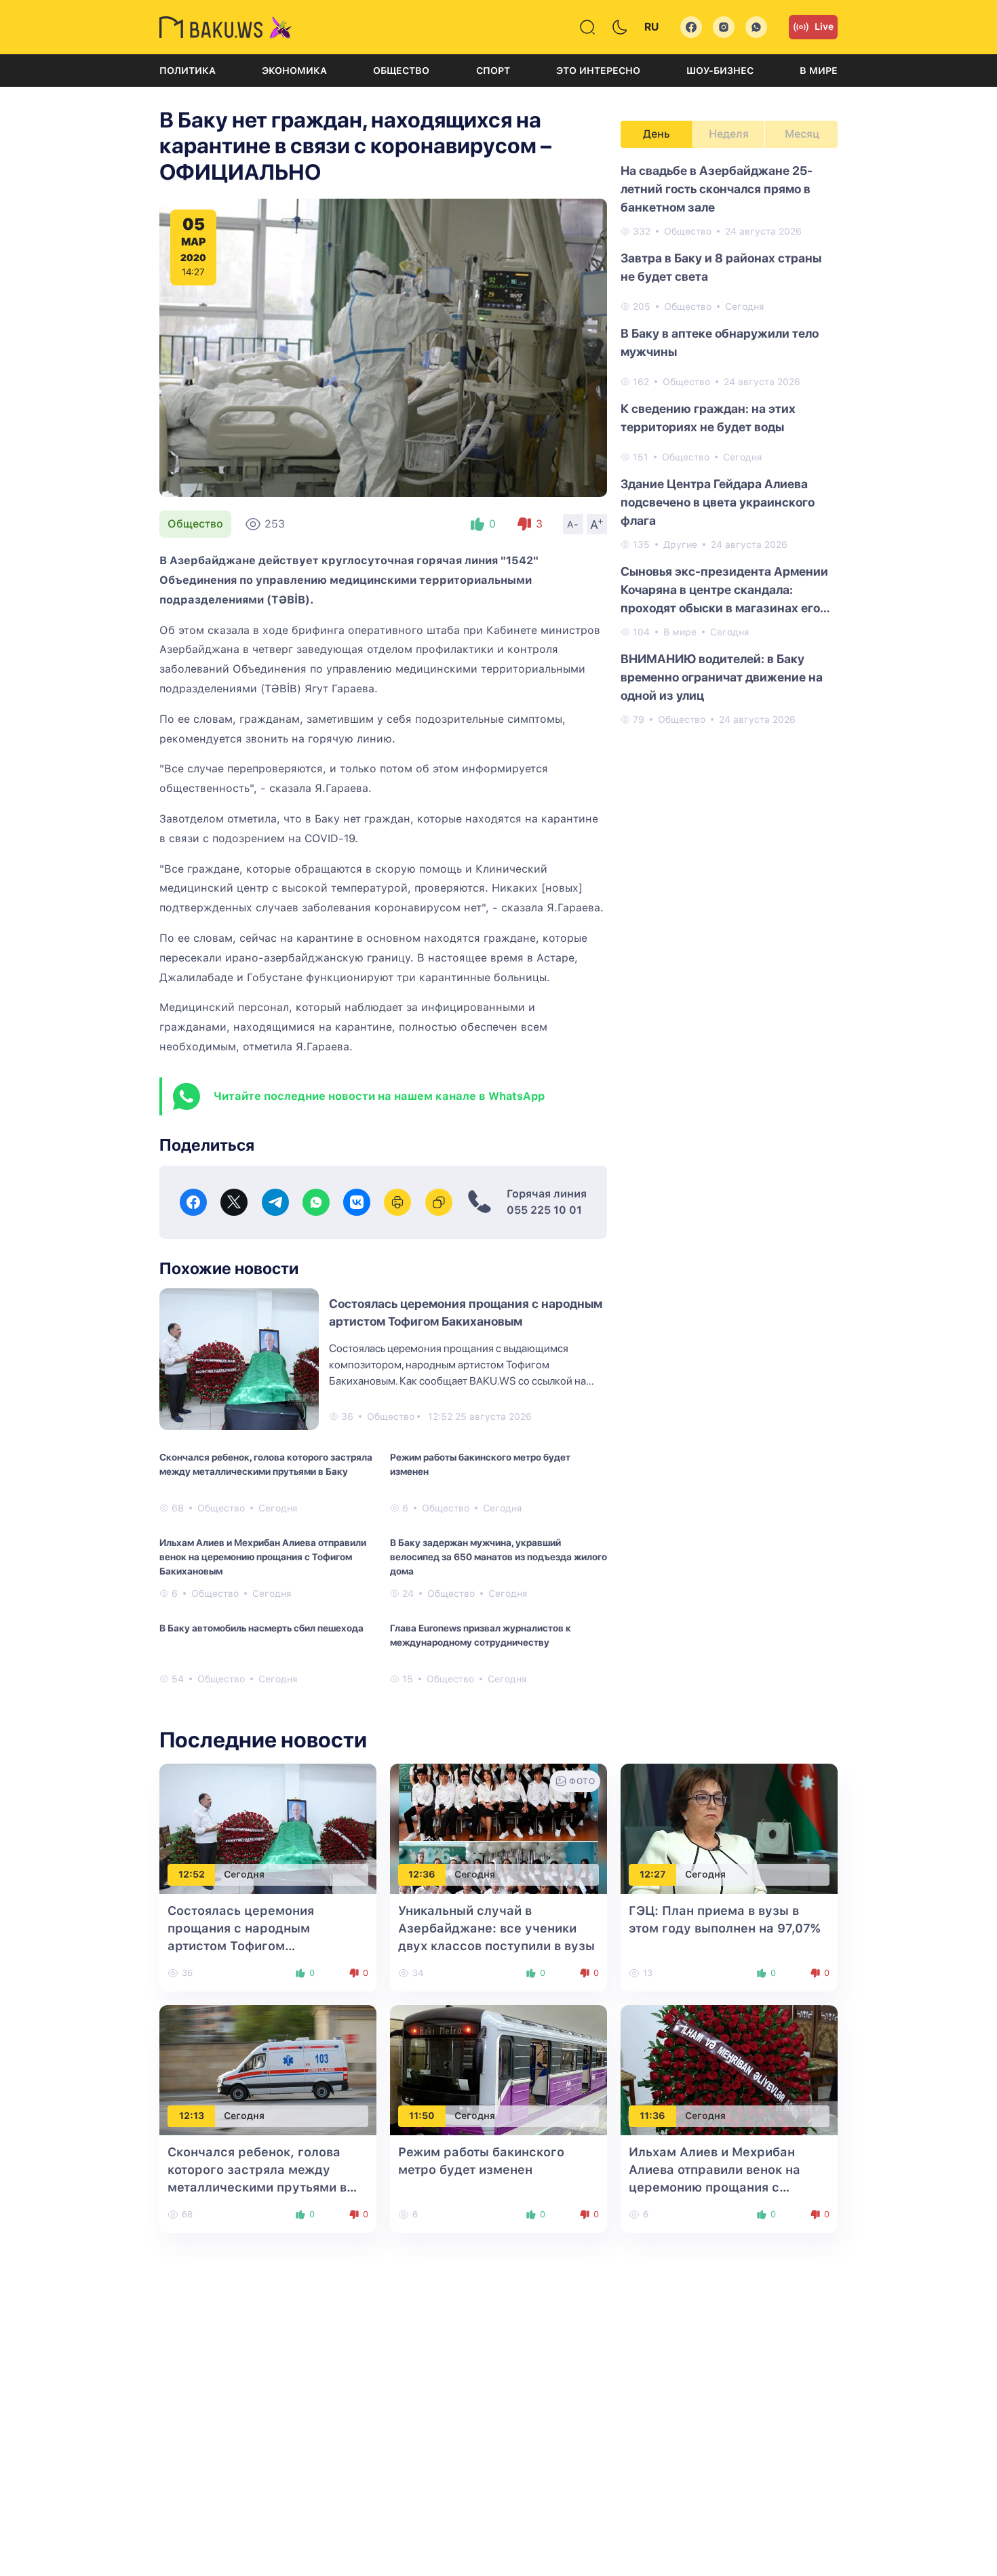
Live (824, 26)
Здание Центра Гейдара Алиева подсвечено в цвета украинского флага (718, 502)
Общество (401, 71)
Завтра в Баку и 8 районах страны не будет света (721, 267)
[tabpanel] (729, 444)
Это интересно (598, 71)
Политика (188, 71)
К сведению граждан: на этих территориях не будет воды (708, 418)
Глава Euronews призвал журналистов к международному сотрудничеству (481, 1635)
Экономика (294, 71)
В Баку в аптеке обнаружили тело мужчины (720, 342)
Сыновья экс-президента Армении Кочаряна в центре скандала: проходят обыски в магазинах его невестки (724, 591)
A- (573, 524)
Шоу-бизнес (720, 71)
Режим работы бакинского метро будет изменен (480, 1464)
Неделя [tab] (729, 134)
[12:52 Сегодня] (268, 1828)
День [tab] (657, 134)
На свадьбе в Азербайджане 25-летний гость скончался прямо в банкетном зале (717, 189)
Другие (680, 544)
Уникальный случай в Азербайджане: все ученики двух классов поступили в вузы (496, 1928)
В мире (819, 71)
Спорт (493, 71)
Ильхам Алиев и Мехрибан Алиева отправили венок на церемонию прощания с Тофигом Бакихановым (263, 1557)
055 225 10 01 (544, 1210)
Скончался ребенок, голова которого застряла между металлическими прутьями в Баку (266, 1464)
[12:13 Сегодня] (268, 2069)
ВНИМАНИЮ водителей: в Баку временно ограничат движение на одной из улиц (722, 677)
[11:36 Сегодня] (729, 2069)
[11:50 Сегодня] (498, 2069)
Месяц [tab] (802, 134)
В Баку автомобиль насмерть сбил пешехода (261, 1628)
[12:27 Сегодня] (729, 1828)
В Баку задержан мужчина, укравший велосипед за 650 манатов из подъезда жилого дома (498, 1557)
